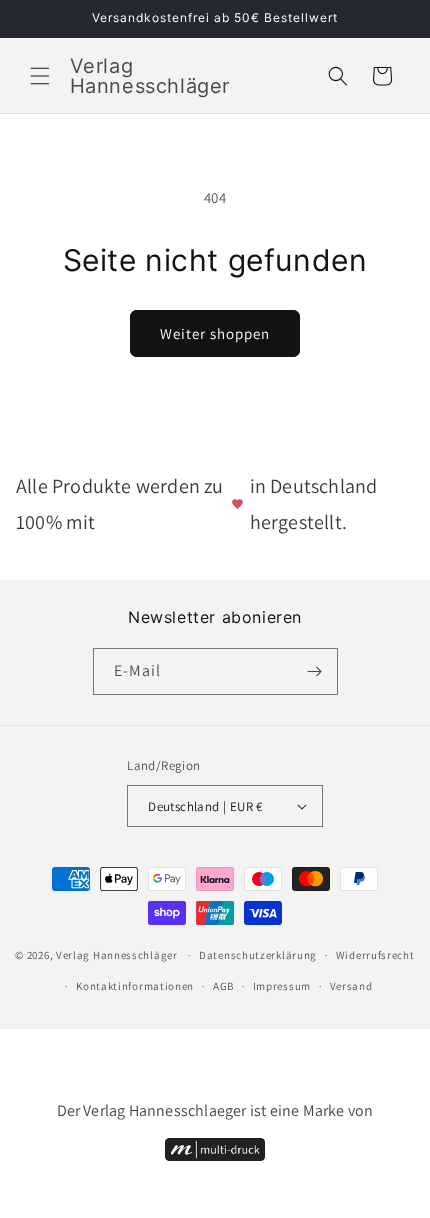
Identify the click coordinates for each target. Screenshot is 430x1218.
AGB (223, 986)
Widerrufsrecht (375, 955)
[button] (40, 76)
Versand (351, 986)
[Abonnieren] (315, 671)
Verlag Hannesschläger (117, 955)
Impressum (282, 986)
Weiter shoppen (215, 333)
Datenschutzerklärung (258, 955)
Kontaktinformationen (135, 986)
